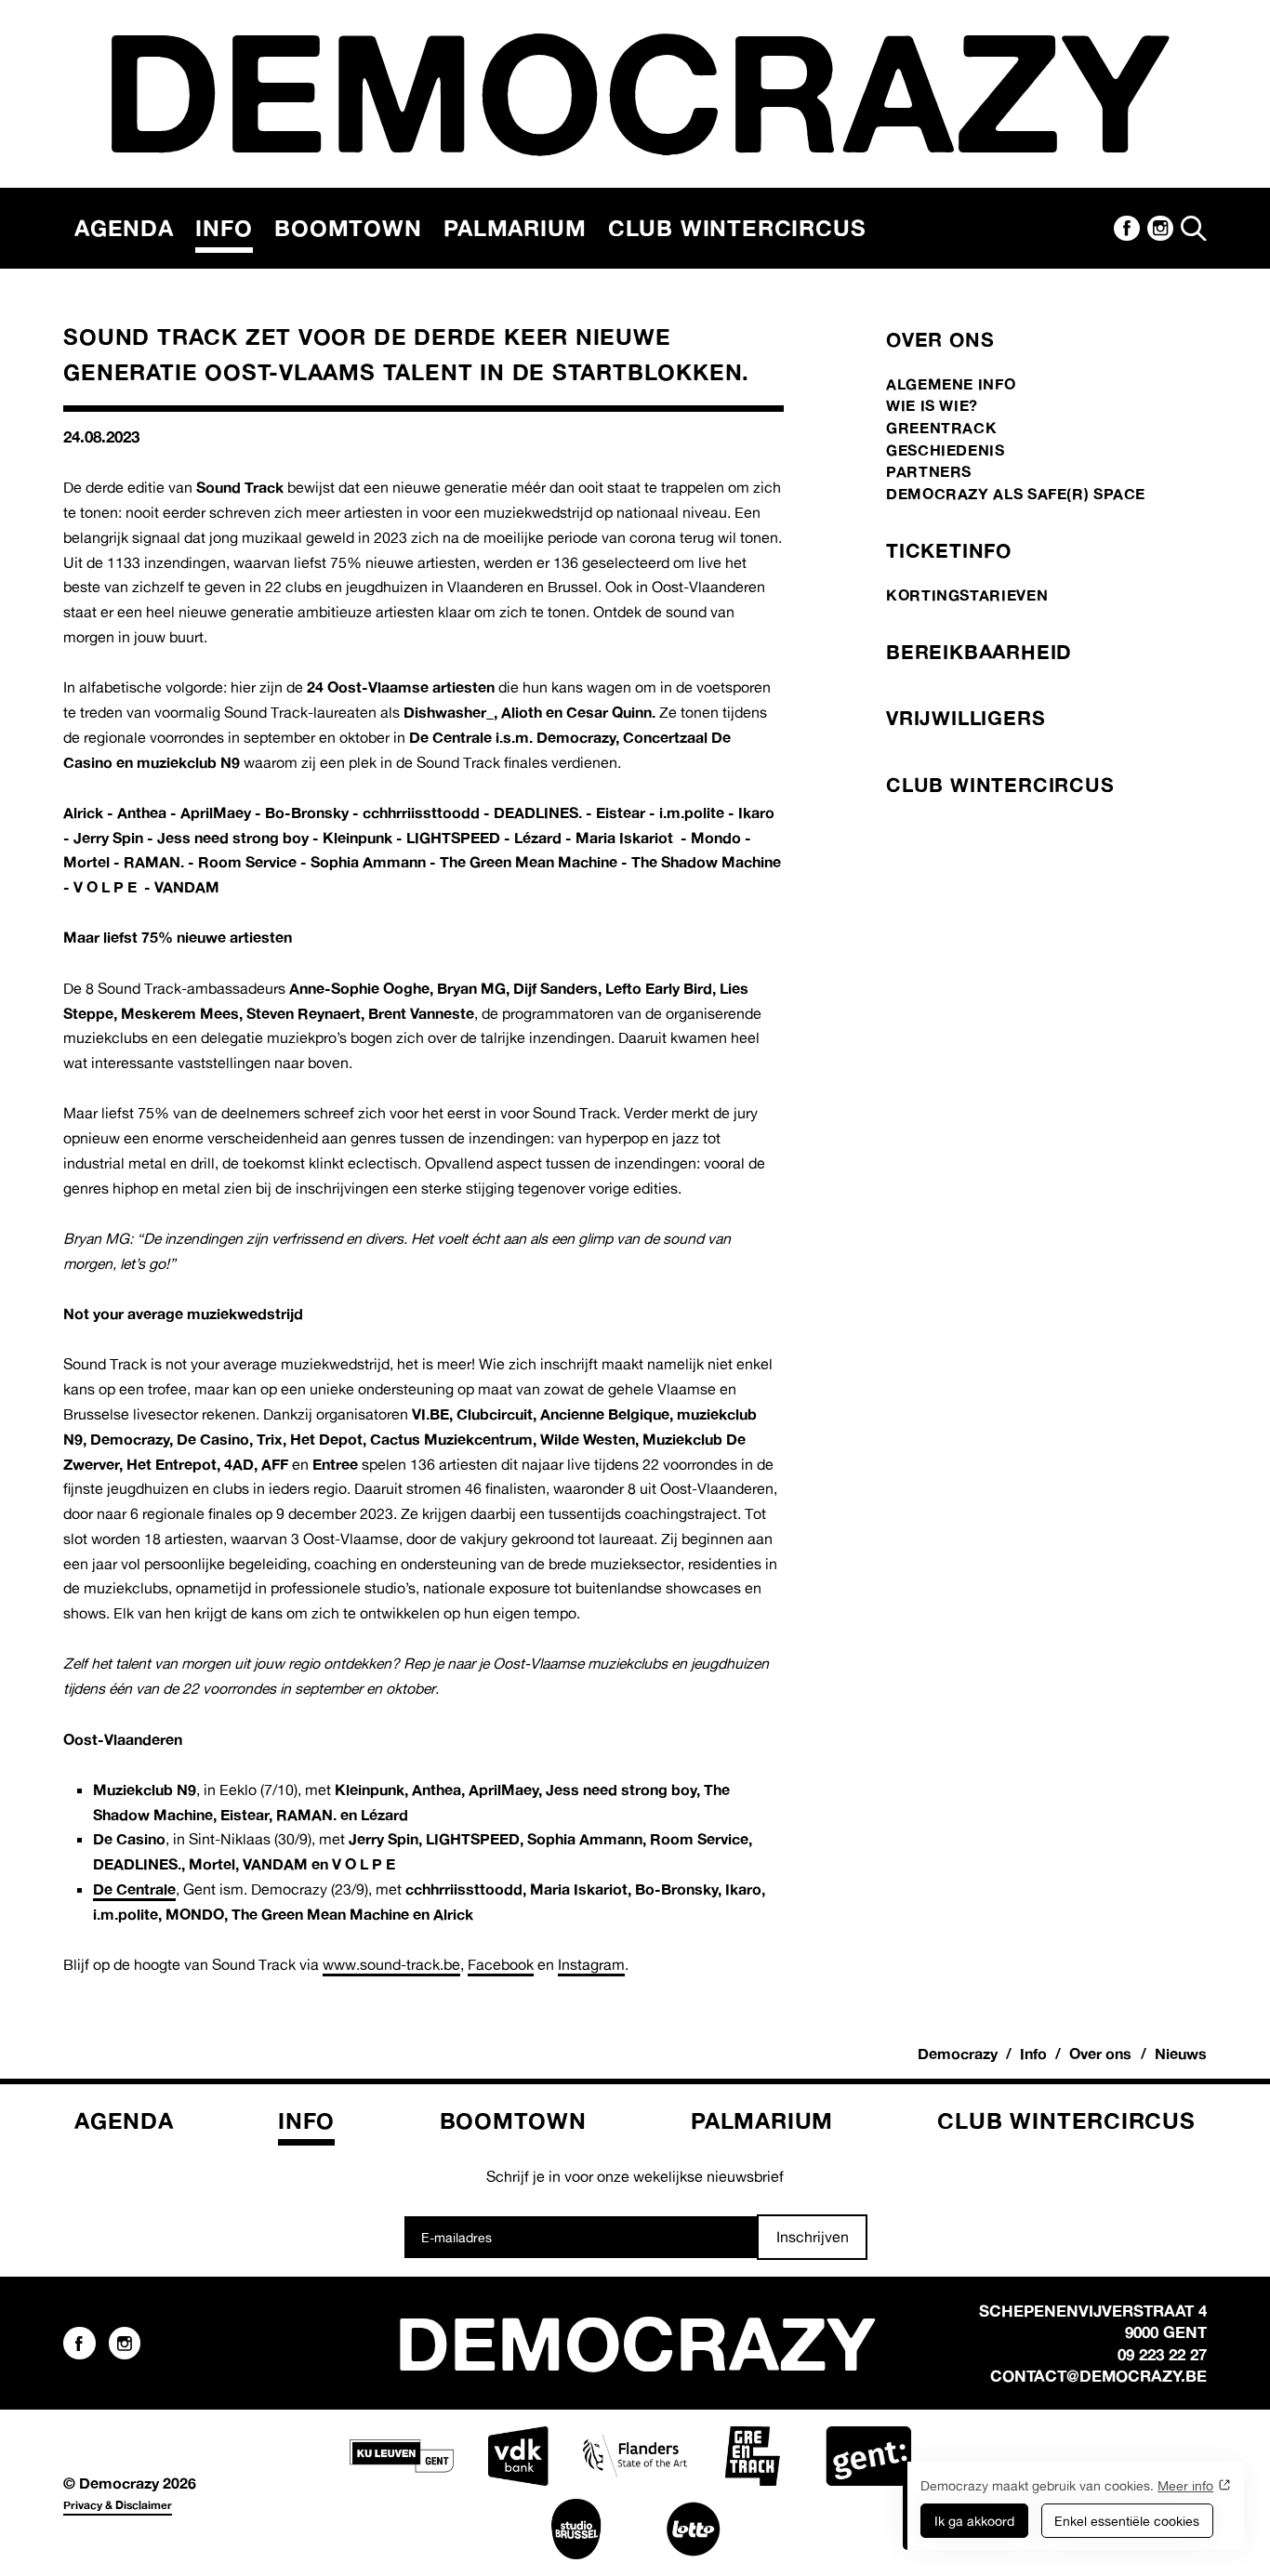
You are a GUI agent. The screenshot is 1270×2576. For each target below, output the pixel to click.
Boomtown (348, 228)
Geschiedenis (946, 450)
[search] (1194, 228)
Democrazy (958, 2054)
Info (224, 228)
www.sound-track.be (391, 1964)
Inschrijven (813, 2237)
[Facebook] (1127, 229)
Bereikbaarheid (979, 652)
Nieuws (1181, 2054)
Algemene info (951, 384)
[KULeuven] (402, 2456)
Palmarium (515, 228)
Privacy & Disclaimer (118, 2505)
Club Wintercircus (737, 228)
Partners (929, 471)
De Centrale (134, 1889)
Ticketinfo (949, 550)
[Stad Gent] (868, 2456)
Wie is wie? (932, 405)
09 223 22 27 (1162, 2354)
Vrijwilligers (966, 718)
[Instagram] (1160, 229)
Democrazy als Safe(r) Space (1016, 494)
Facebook (501, 1964)
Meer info (1185, 2485)
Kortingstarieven (967, 595)
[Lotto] (694, 2529)
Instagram (591, 1964)
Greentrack (941, 428)
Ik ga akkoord (974, 2521)
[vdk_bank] (518, 2456)
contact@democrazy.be (1098, 2376)
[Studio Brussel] (576, 2529)
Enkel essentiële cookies (1127, 2521)
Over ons (940, 339)
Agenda (124, 228)
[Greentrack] (752, 2456)
